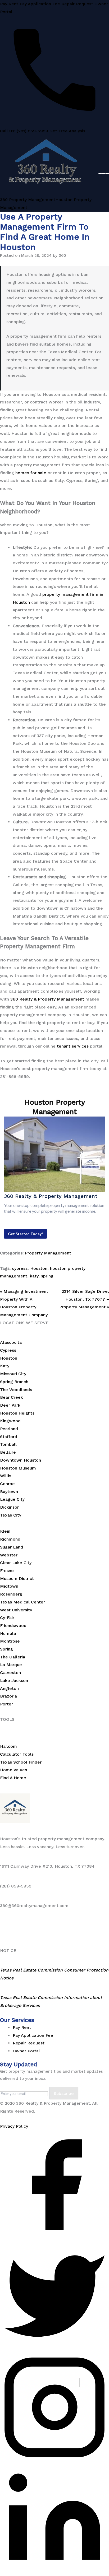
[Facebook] (54, 2238)
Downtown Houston (21, 1460)
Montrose (10, 1641)
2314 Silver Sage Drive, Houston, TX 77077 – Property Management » (84, 1299)
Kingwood (10, 1421)
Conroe (7, 1484)
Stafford (9, 1437)
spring (47, 1276)
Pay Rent (9, 4)
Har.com (8, 1746)
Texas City (11, 1515)
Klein (5, 1531)
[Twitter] (54, 2349)
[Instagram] (54, 2460)
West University (16, 1610)
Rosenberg (11, 1594)
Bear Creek (12, 1397)
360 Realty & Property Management (47, 999)
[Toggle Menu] (104, 173)
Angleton (9, 1688)
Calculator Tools (17, 1754)
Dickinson (10, 1507)
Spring (6, 1649)
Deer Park (10, 1405)
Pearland (9, 1429)
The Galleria (13, 1657)
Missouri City (13, 1374)
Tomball (8, 1444)
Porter (6, 1704)
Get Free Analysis (67, 131)
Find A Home (13, 1778)
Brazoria (8, 1696)
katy (34, 1276)
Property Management (48, 1253)
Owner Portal (26, 2051)
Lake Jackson (14, 1680)
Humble (8, 1633)
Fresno (7, 1571)
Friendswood (13, 1626)
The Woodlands (16, 1390)
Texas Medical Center (22, 1602)
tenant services (73, 1046)
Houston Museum (18, 1468)
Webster (9, 1555)
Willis (6, 1476)
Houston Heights (17, 1413)
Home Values (13, 1770)
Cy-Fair (7, 1618)
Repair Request (77, 4)
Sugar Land (12, 1547)
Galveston (10, 1673)
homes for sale (31, 473)
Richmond (10, 1539)
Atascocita (11, 1342)
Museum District (17, 1578)
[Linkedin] (54, 2572)
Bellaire (8, 1452)
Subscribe (64, 2093)
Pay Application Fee (40, 4)
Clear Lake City (16, 1563)
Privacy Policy (14, 2126)
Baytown (9, 1492)
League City (12, 1499)
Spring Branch (14, 1382)
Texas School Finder (21, 1762)
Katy (5, 1366)
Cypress (8, 1350)
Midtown (9, 1586)
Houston (39, 1268)
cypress (20, 1268)
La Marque (11, 1665)
